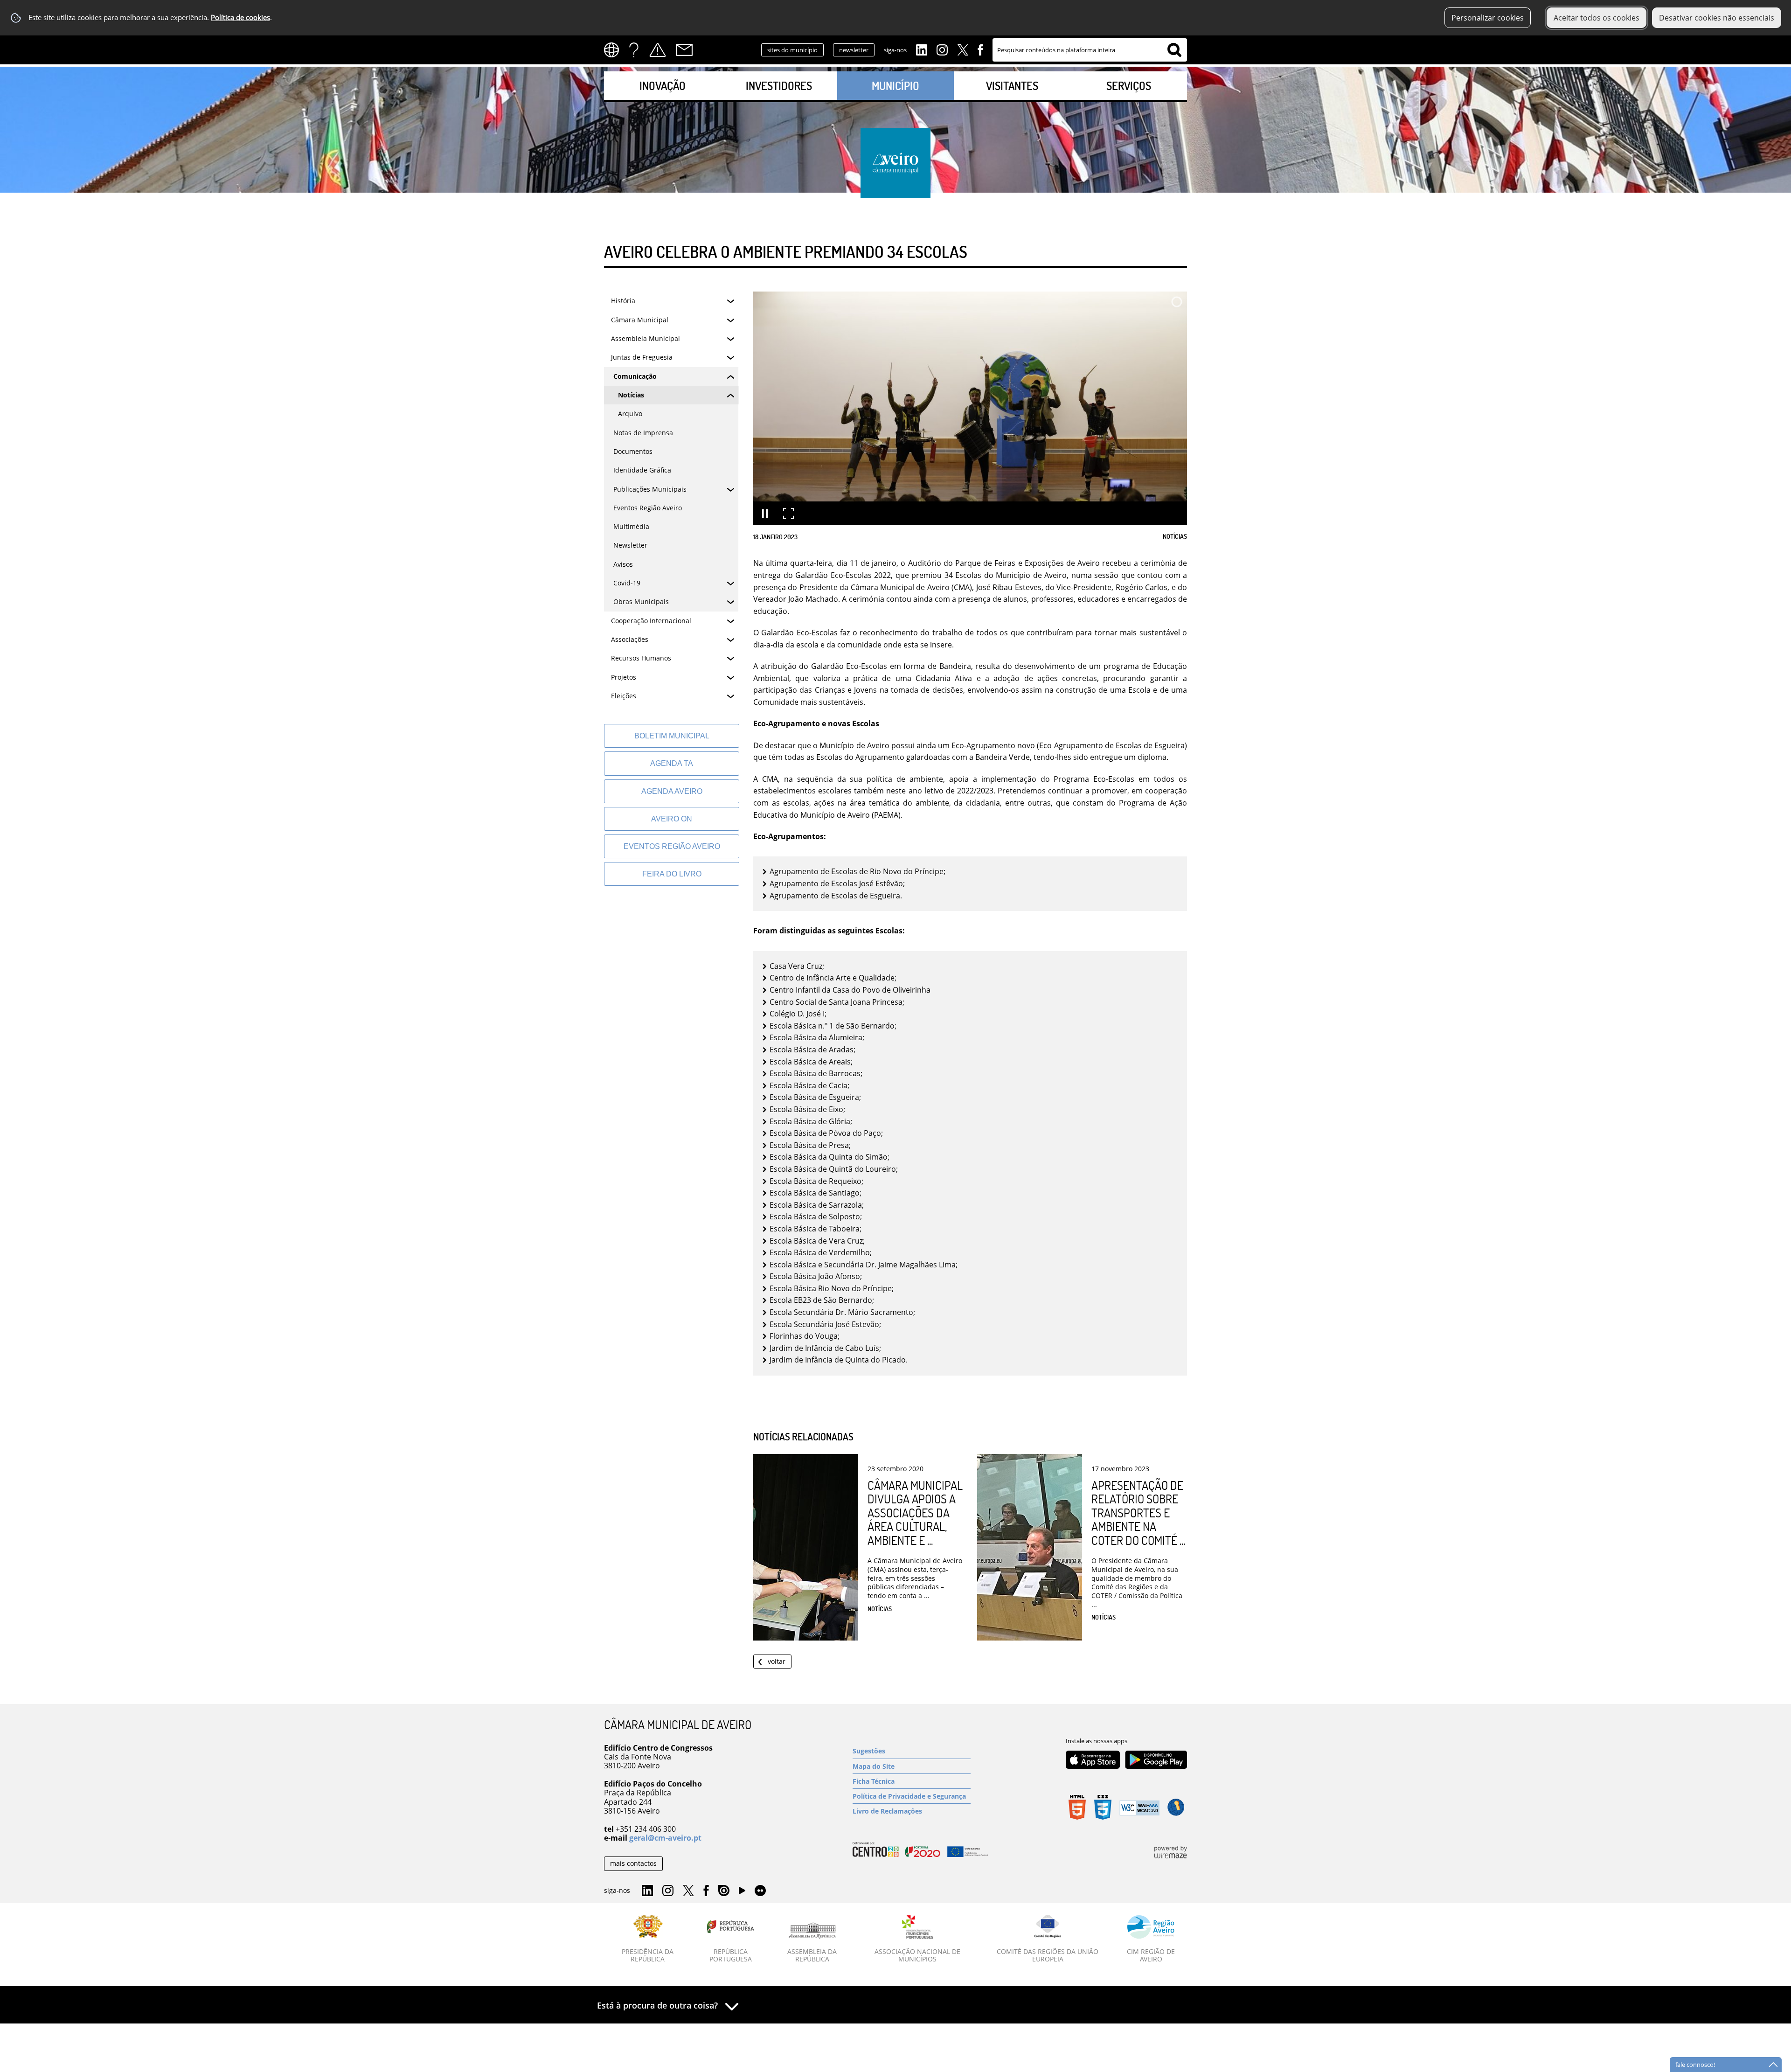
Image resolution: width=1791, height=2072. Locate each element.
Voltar (777, 1661)
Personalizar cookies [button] (1488, 18)
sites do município (792, 50)
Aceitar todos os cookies (1597, 18)
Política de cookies (240, 17)
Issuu (724, 1891)
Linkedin (922, 49)
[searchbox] (1090, 50)
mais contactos (633, 1863)
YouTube (742, 1893)
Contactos (684, 50)
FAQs (634, 50)
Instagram (942, 49)
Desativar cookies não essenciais (1717, 18)
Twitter (963, 49)
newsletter (854, 50)
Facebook (980, 49)
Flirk (760, 1891)
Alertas (658, 50)
